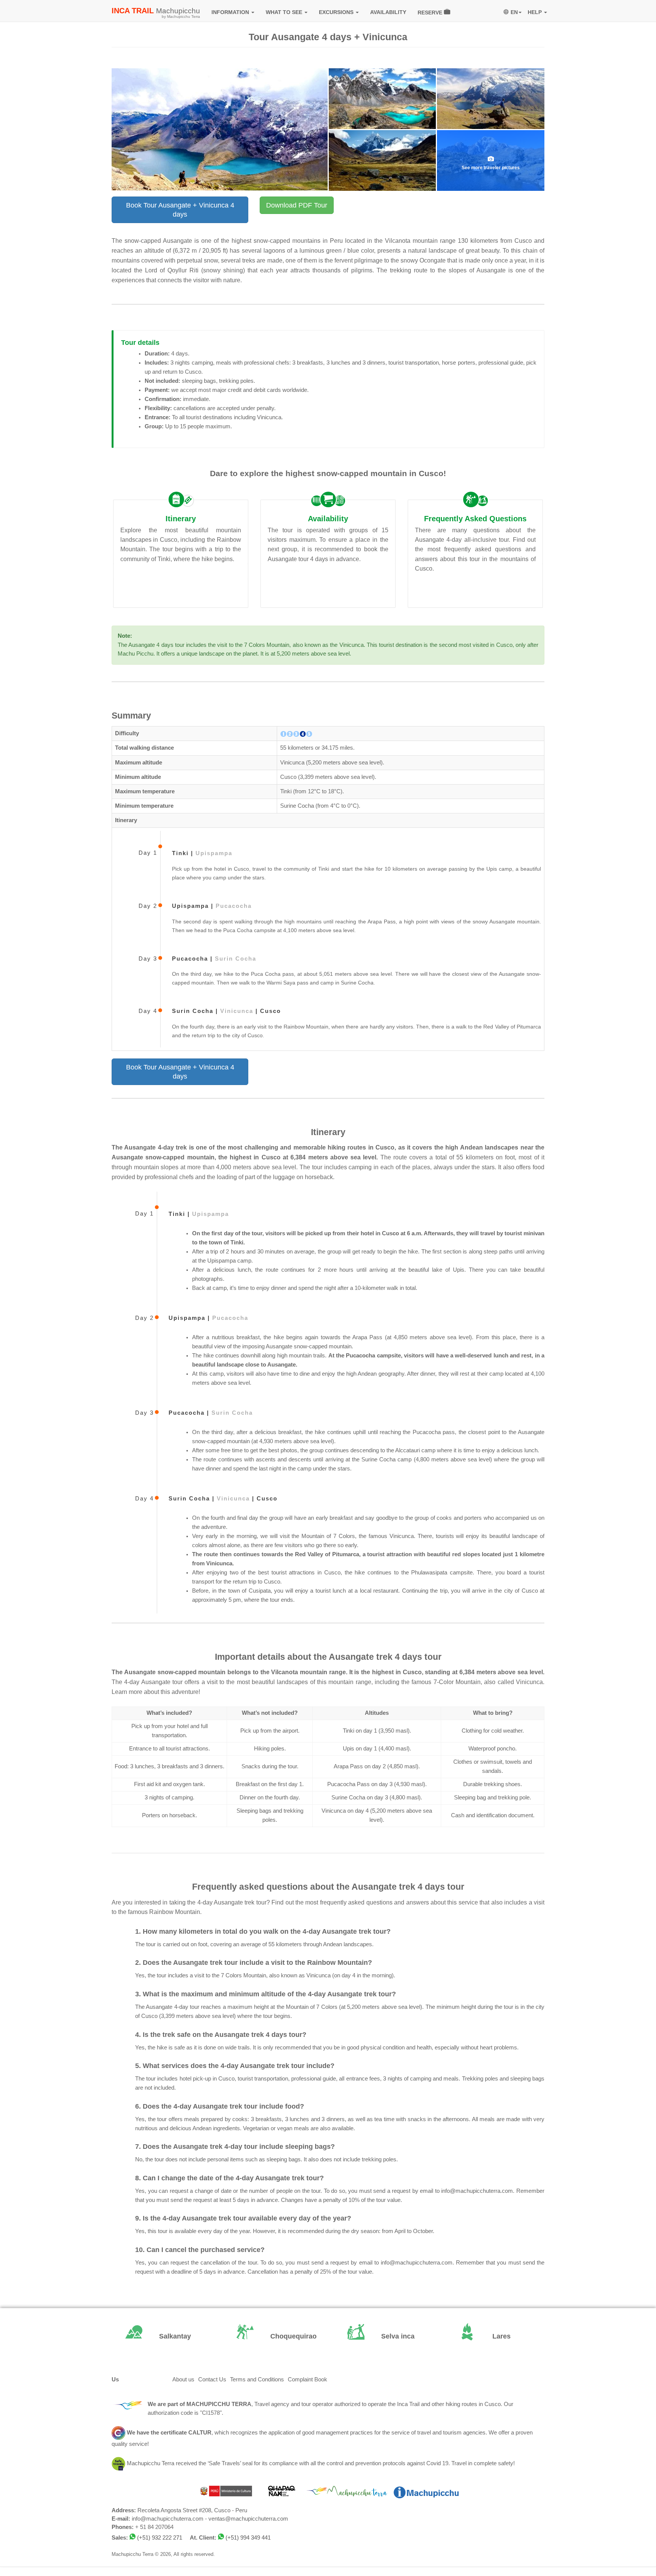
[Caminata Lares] (495, 2337)
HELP (535, 12)
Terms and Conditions (257, 2379)
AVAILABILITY (388, 12)
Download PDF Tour (297, 205)
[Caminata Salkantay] (162, 2337)
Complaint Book (307, 2379)
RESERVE (431, 13)
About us (183, 2379)
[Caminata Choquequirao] (273, 2337)
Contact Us (212, 2379)
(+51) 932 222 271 (160, 2538)
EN (514, 12)
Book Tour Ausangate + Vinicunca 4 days (180, 210)
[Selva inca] (384, 2337)
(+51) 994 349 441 (248, 2538)
